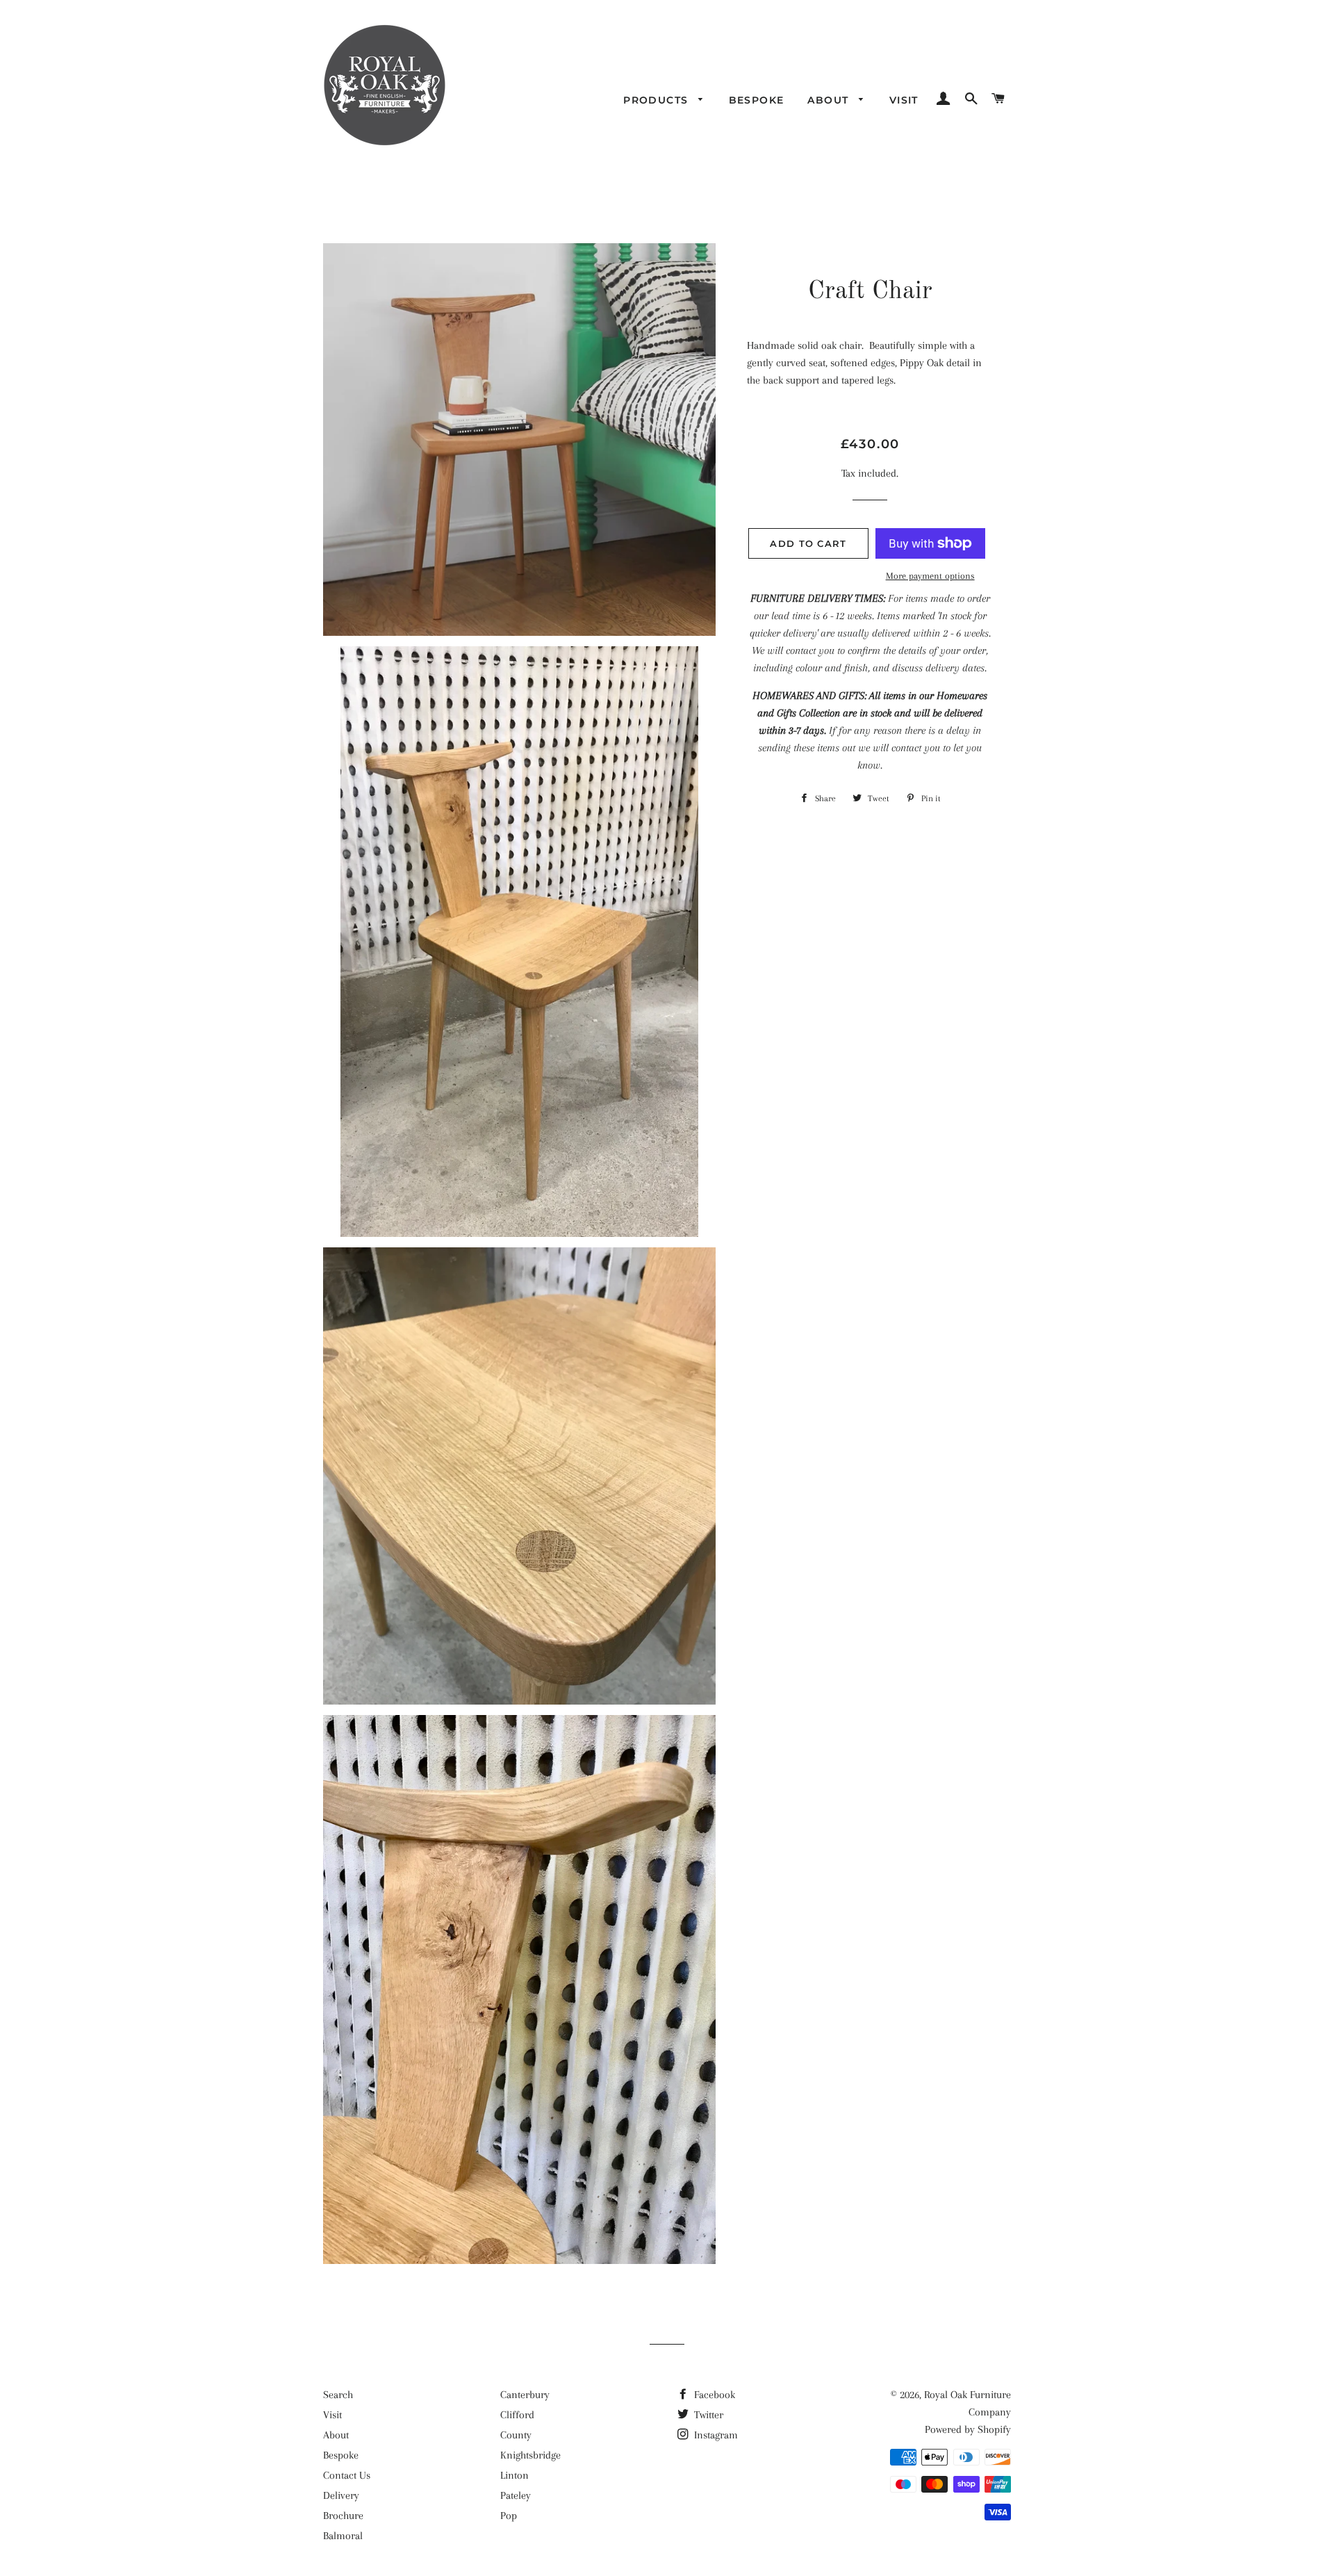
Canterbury (525, 2395)
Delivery (341, 2495)
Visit (904, 100)
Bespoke (757, 100)
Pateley (516, 2495)
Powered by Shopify (968, 2429)
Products (658, 100)
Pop (509, 2516)
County (516, 2435)
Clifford (517, 2415)
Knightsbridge (530, 2455)
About (830, 100)
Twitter (707, 2415)
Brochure (343, 2516)
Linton (514, 2475)
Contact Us (347, 2475)
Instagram (715, 2435)
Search (338, 2395)
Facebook (713, 2395)
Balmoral (343, 2536)
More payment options (930, 576)
